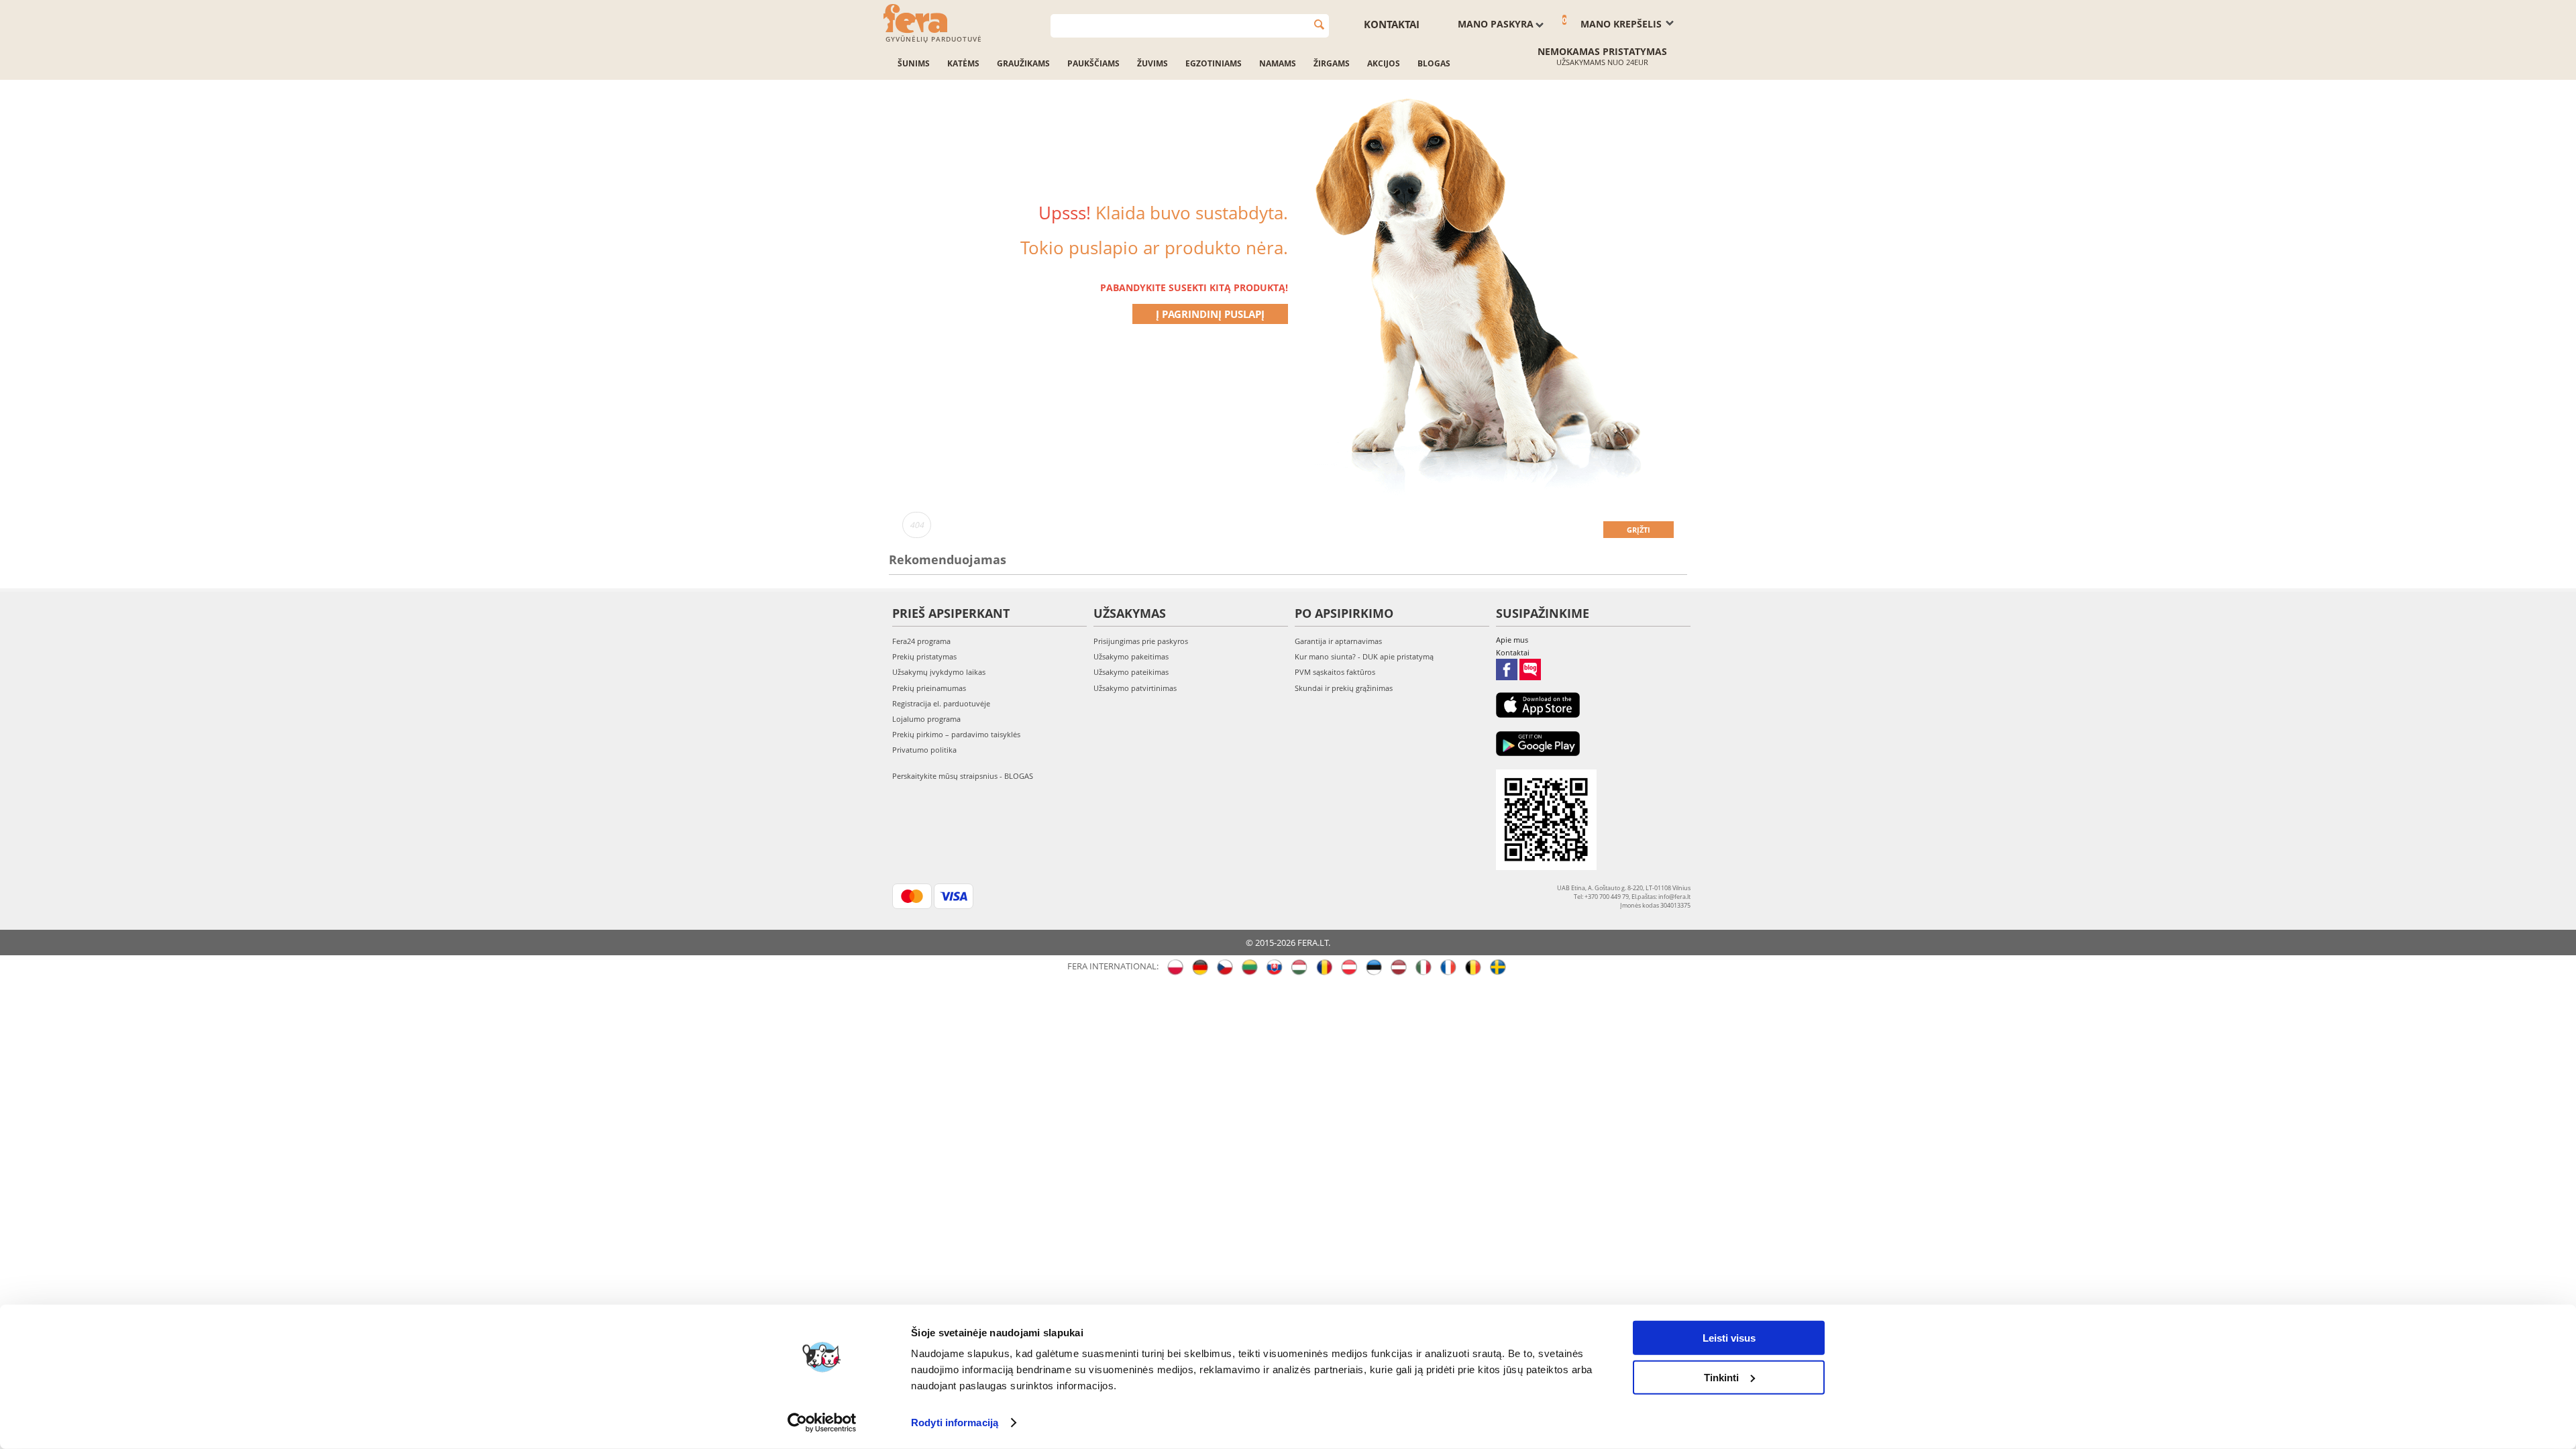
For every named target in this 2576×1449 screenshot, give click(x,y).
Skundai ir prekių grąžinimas (1344, 688)
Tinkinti (1721, 1377)
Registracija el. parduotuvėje (941, 703)
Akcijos (1384, 63)
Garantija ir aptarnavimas (1338, 641)
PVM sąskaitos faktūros (1335, 672)
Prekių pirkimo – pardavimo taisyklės (956, 734)
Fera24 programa (921, 641)
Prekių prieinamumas (929, 688)
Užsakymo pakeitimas (1131, 656)
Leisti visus (1729, 1338)
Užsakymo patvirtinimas (1135, 688)
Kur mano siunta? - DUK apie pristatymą (1364, 656)
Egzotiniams (1214, 63)
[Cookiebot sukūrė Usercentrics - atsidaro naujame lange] (822, 1423)
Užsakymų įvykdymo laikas (939, 672)
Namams (1278, 63)
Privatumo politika (924, 750)
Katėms (963, 63)
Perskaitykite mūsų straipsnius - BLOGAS (963, 776)
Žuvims (1152, 63)
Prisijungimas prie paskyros (1141, 641)
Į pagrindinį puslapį (1210, 314)
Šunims (914, 63)
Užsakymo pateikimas (1131, 672)
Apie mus (1512, 640)
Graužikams (1023, 63)
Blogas (1434, 63)
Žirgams (1332, 63)
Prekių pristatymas (924, 656)
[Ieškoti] (1319, 24)
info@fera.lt (1674, 897)
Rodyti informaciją (955, 1423)
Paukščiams (1093, 63)
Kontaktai (1392, 24)
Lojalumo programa (926, 719)
